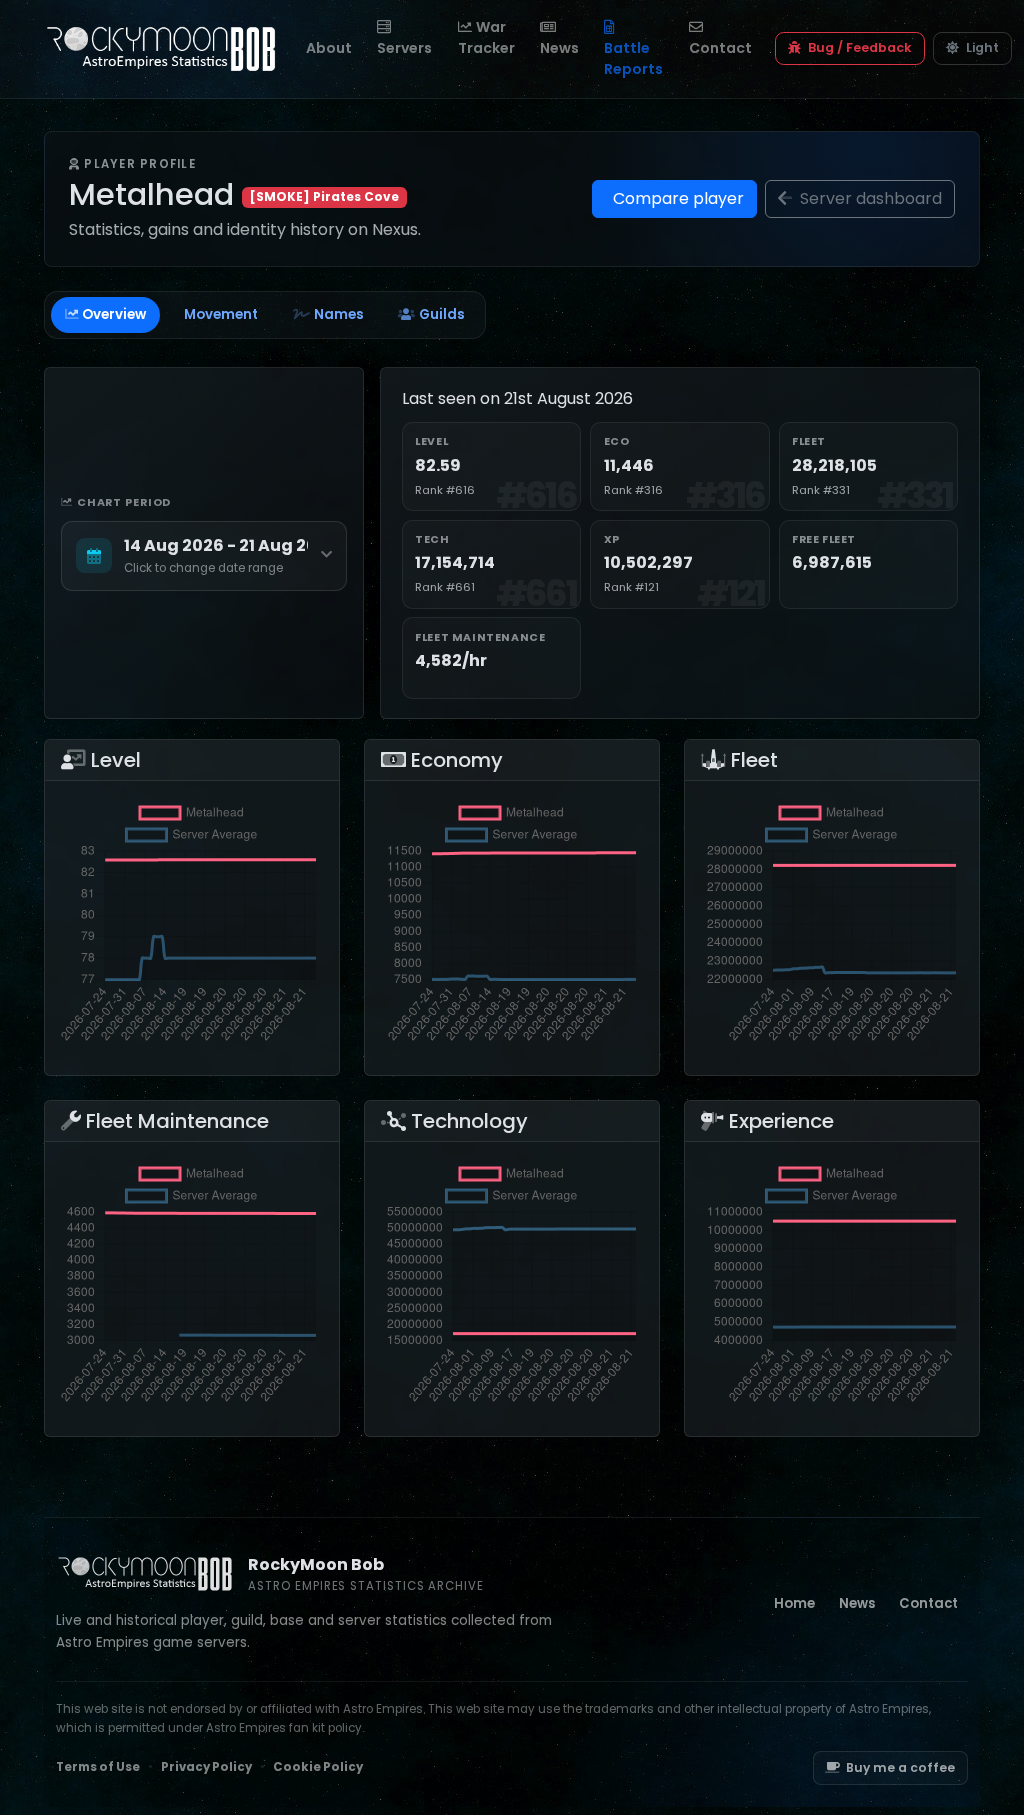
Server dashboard (869, 198)
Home (794, 1603)
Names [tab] (339, 314)
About (329, 48)
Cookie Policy (318, 1767)
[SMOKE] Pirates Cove (324, 196)
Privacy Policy (206, 1767)
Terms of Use (98, 1767)
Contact (720, 48)
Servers (404, 48)
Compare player (676, 198)
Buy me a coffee (900, 1767)
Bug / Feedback (858, 47)
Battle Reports (633, 58)
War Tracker (486, 37)
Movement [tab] (221, 314)
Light (981, 47)
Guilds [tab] (442, 314)
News (559, 48)
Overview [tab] (114, 314)
